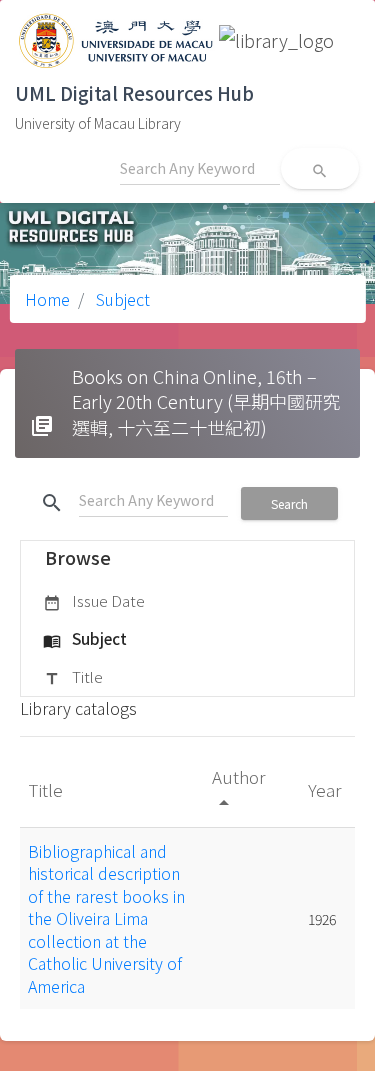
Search (289, 503)
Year (326, 789)
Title (73, 676)
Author (238, 788)
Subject (121, 299)
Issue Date (94, 600)
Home (47, 299)
